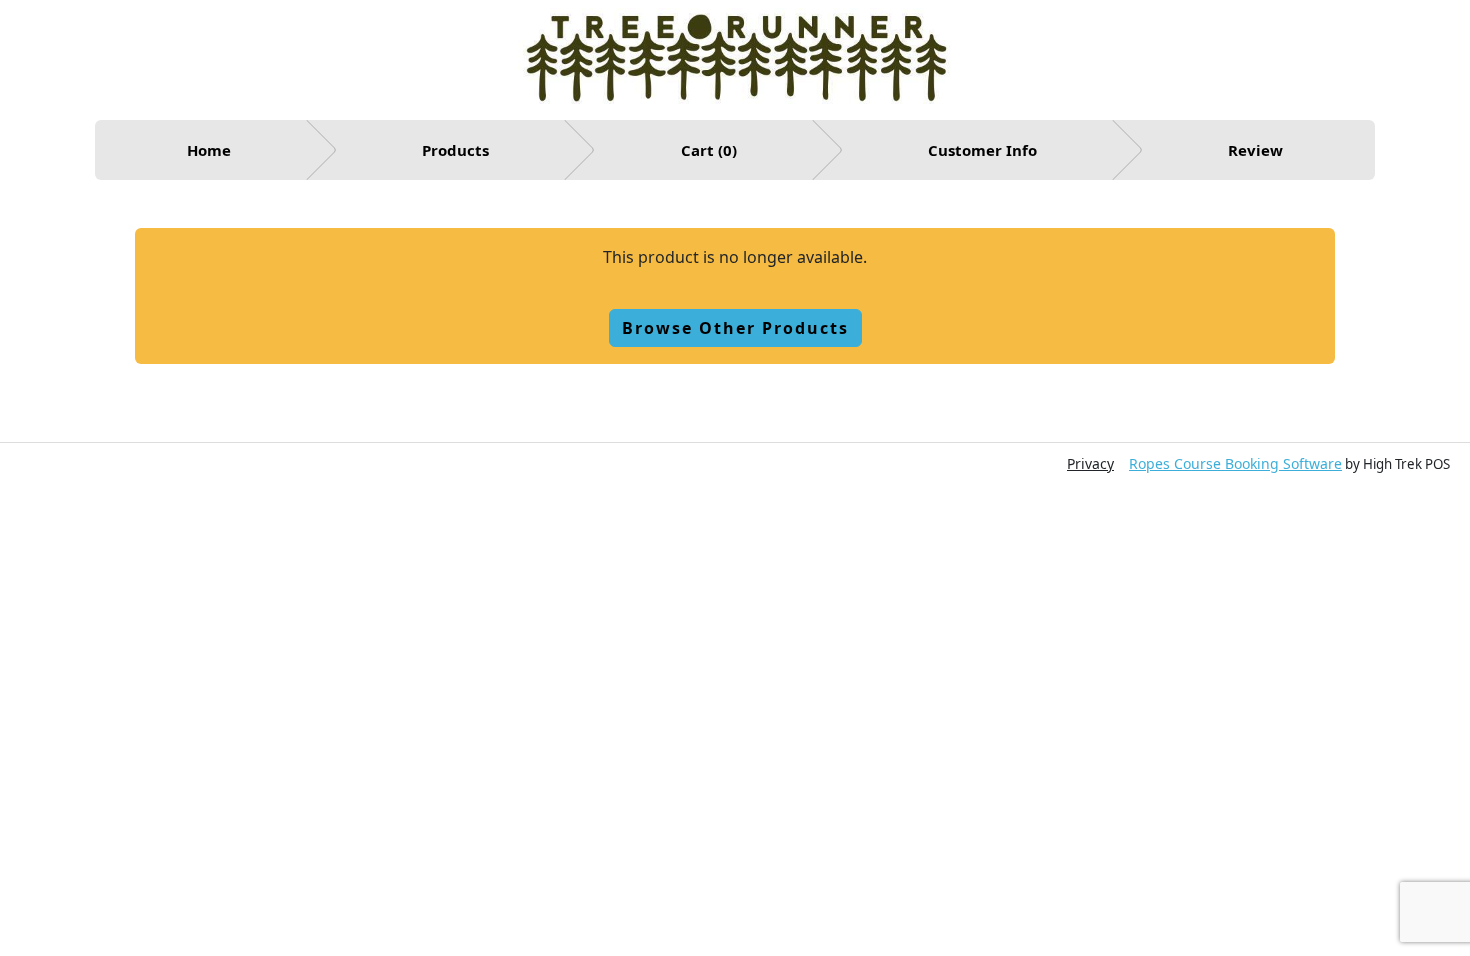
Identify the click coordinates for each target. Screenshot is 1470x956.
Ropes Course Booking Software (1235, 463)
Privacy (1090, 463)
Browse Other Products (735, 328)
